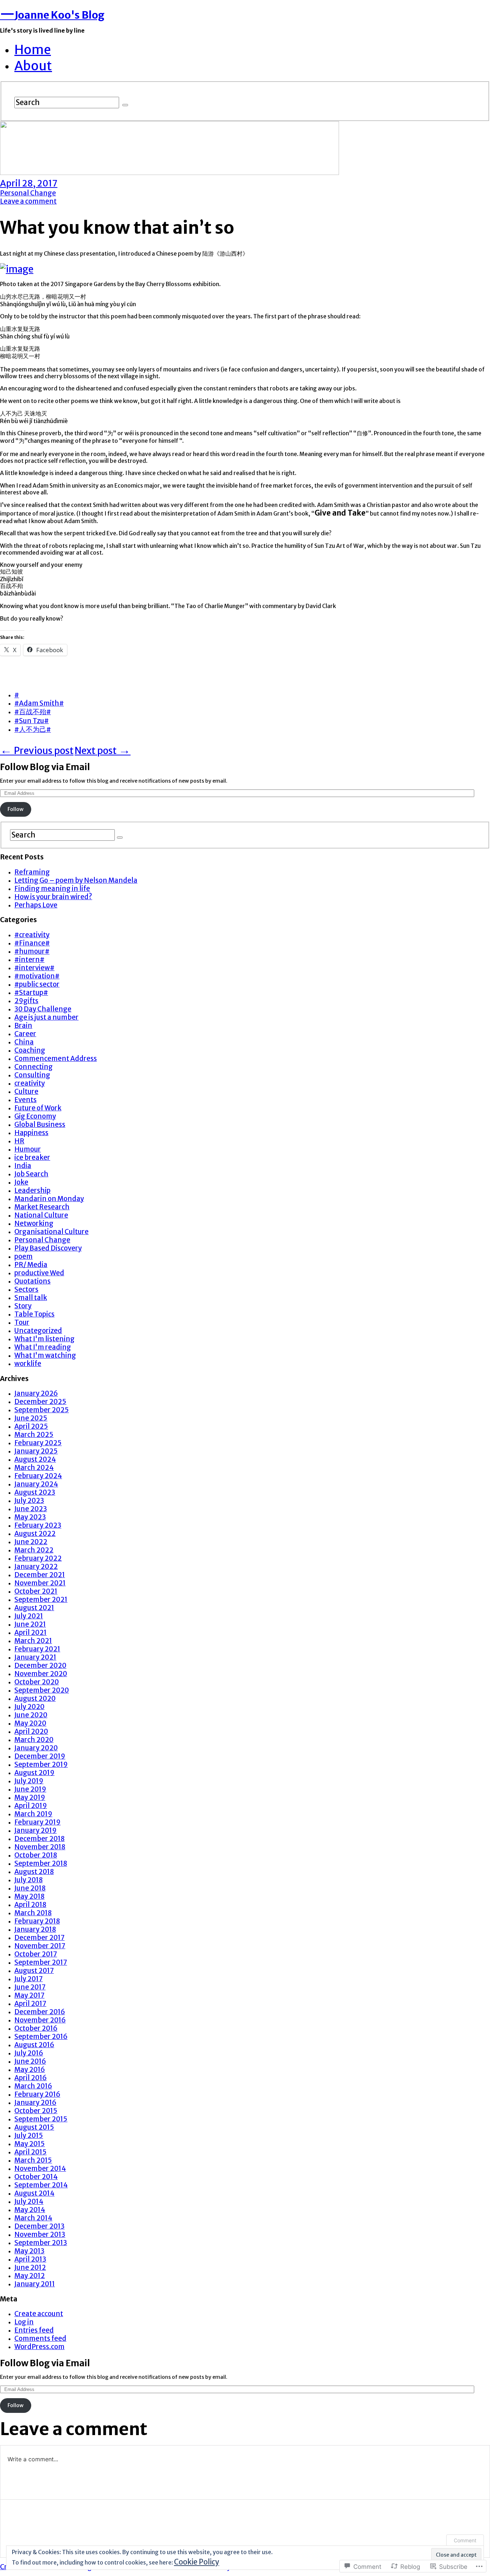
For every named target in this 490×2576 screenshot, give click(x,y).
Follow (16, 809)
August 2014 (34, 2193)
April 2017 (30, 2004)
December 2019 (40, 1756)
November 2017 (40, 1946)
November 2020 (41, 1674)
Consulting (32, 1075)
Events (25, 1100)
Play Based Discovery (48, 1248)
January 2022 (36, 1567)
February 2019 (37, 1822)
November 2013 (40, 2235)
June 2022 (31, 1542)
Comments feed (40, 2338)
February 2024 (38, 1476)
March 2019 (33, 1814)
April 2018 (30, 1905)
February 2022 (38, 1558)
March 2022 (34, 1550)
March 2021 (33, 1641)
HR (19, 1141)
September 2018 (41, 1863)
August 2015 (34, 2127)
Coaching (30, 1050)
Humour (28, 1149)
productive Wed (39, 1273)
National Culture (41, 1215)
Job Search (31, 1174)
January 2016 (35, 2103)
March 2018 (33, 1913)
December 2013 (39, 2226)
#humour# (32, 951)
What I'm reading (43, 1347)
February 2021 (37, 1649)
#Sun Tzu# (32, 721)
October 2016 (36, 2028)
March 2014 (33, 2218)
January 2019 (36, 1830)
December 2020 (40, 1666)
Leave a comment (28, 201)
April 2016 (30, 2078)
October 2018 (36, 1855)
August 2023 (35, 1492)
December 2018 (39, 1839)
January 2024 (36, 1484)
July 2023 (29, 1501)
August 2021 (34, 1608)
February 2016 (37, 2094)
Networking (34, 1223)
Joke (21, 1182)
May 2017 (29, 1995)
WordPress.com (39, 2347)
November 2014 (40, 2169)
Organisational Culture (51, 1232)
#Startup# (31, 993)
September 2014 (41, 2185)
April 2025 (31, 1426)
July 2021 (29, 1616)
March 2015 (33, 2160)
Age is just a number (46, 1017)
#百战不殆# (33, 712)
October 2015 (36, 2111)
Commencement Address (56, 1059)
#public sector (37, 984)
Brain (23, 1026)
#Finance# (32, 943)
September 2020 (42, 1690)
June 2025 (31, 1418)
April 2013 (30, 2259)
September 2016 (41, 2037)
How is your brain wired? (53, 897)
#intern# (29, 960)
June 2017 (30, 1987)
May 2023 (30, 1517)
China (24, 1042)
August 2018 (34, 1872)
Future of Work (38, 1108)
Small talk (31, 1298)
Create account (39, 2314)
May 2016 (30, 2070)
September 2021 (41, 1600)
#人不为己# (33, 729)
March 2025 (34, 1435)
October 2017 (36, 1954)
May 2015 (30, 2144)
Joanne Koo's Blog (52, 15)
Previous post (37, 751)
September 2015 (41, 2119)
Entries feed (34, 2330)
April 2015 (30, 2152)
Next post (103, 751)
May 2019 (30, 1797)
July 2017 (29, 1979)
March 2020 (34, 1740)
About (33, 66)
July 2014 (29, 2202)
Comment (465, 2540)
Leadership (32, 1190)
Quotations (32, 1281)
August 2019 (34, 1773)
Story (23, 1306)
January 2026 (36, 1393)
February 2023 (38, 1525)
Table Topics (34, 1314)
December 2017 (39, 1938)
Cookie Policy (197, 2562)
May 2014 (30, 2210)
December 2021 (40, 1575)
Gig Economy (35, 1116)
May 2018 (29, 1896)
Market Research (42, 1207)
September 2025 (42, 1410)
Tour (22, 1322)
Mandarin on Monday (49, 1199)
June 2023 (31, 1509)
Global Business (40, 1125)
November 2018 (40, 1847)
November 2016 (40, 2020)
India (23, 1166)
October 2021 (36, 1591)
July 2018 (29, 1880)
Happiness (31, 1133)
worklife (28, 1364)
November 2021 (40, 1583)
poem (23, 1256)
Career (25, 1034)
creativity (30, 1083)
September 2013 (41, 2243)
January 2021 (35, 1657)
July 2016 (29, 2053)
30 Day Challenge (43, 1009)
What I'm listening (44, 1339)
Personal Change (28, 193)
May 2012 (30, 2276)
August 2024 (35, 1459)
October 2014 (36, 2177)
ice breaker (32, 1157)
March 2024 (34, 1468)
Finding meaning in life (52, 889)
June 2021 (30, 1624)
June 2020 (31, 1715)
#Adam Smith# (39, 703)
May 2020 (30, 1723)
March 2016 (33, 2086)
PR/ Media (31, 1265)
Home (33, 50)
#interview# (34, 968)
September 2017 (41, 1962)
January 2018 (35, 1929)
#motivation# (37, 976)
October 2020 (37, 1682)
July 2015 (29, 2136)
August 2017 (34, 1971)
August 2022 (35, 1534)
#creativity (32, 935)
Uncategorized (38, 1331)
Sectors (26, 1289)
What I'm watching (45, 1355)
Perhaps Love (36, 905)
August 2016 (34, 2045)
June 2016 (30, 2061)
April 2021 (30, 1633)
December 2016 (40, 2012)
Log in (24, 2322)
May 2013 (29, 2251)
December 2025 (40, 1402)
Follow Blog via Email (45, 767)
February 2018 (37, 1921)
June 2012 (30, 2267)
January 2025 (36, 1451)
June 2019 (30, 1789)
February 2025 (38, 1443)
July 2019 (29, 1781)
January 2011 (35, 2284)
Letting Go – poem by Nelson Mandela (76, 880)
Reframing (32, 872)
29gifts (26, 1001)
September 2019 (41, 1764)
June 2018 (30, 1888)
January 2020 (36, 1748)
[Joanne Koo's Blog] (169, 171)
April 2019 (31, 1806)
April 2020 (31, 1731)
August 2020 (35, 1699)
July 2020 (29, 1707)
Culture (26, 1092)
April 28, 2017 (29, 183)
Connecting (34, 1067)
